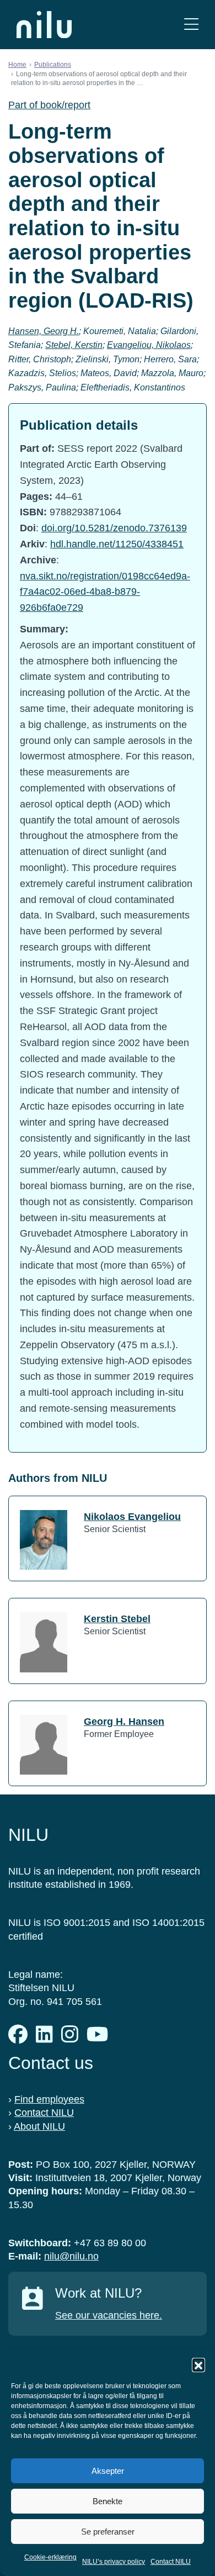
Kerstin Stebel (117, 1619)
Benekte (108, 2501)
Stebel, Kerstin (74, 345)
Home (17, 65)
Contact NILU (171, 2562)
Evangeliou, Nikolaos (149, 345)
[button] (198, 2364)
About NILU (39, 2126)
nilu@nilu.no (71, 2256)
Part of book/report (49, 105)
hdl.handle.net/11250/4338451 (117, 544)
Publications (53, 65)
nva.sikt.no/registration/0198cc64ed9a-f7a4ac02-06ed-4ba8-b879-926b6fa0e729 (105, 592)
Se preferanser (108, 2532)
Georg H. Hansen (124, 1722)
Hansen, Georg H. (44, 331)
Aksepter (108, 2471)
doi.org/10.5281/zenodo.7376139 (114, 528)
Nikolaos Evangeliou (132, 1517)
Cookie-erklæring (50, 2557)
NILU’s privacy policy (114, 2562)
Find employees (49, 2099)
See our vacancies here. (109, 2315)
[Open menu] (191, 25)
